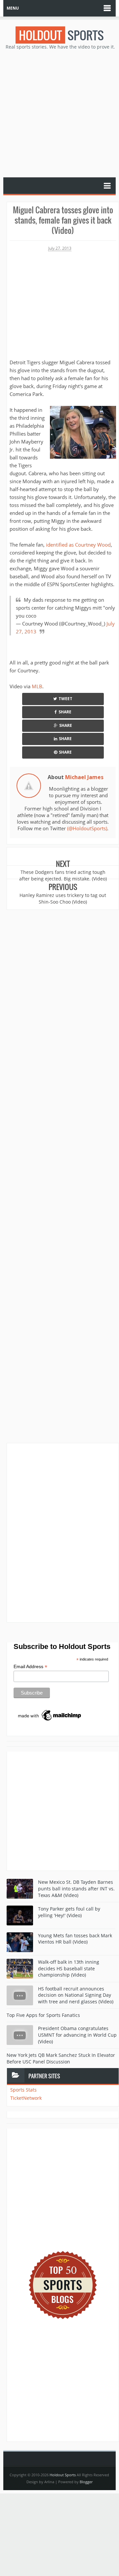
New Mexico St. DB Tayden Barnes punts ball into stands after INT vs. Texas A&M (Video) (76, 1888)
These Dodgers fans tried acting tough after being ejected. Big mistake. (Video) (63, 875)
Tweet (65, 699)
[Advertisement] (59, 113)
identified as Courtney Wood (78, 545)
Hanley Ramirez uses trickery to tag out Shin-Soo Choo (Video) (63, 898)
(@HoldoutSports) (87, 828)
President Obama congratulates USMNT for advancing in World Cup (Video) (77, 2035)
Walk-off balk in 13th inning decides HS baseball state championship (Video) (69, 1968)
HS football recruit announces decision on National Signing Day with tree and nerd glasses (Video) (76, 1995)
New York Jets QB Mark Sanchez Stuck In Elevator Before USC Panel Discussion (61, 2058)
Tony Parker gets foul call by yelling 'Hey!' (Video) (69, 1912)
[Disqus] (63, 1532)
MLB (37, 686)
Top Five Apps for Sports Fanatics (43, 2015)
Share (65, 712)
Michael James (84, 777)
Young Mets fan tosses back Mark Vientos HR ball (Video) (75, 1939)
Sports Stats (23, 2090)
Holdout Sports (63, 2475)
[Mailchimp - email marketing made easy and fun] (50, 1715)
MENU (13, 8)
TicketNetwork (26, 2098)
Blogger (86, 2482)
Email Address (30, 1667)
